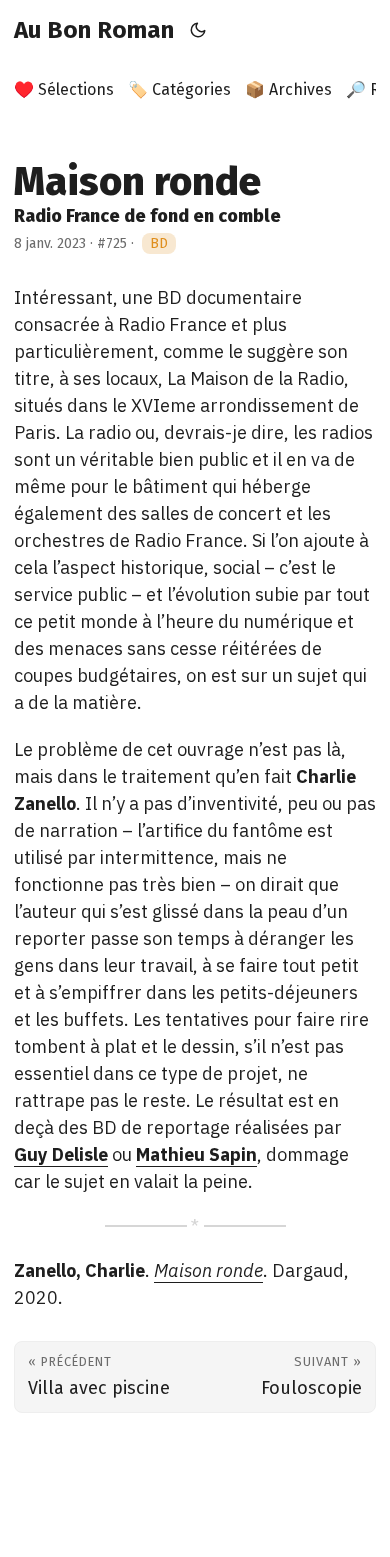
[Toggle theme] (198, 30)
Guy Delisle (61, 1154)
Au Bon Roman (94, 30)
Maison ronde (208, 1270)
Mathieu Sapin (196, 1154)
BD (159, 243)
